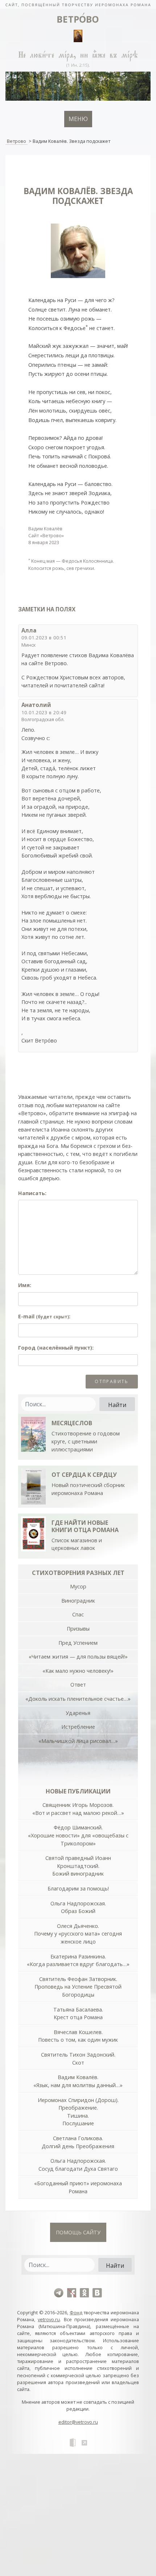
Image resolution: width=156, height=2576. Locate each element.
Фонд (76, 2312)
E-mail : (44, 1316)
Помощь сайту (78, 2232)
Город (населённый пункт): (56, 1348)
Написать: (32, 1193)
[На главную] (78, 4)
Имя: (25, 1285)
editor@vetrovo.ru (78, 2422)
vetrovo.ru (49, 2319)
